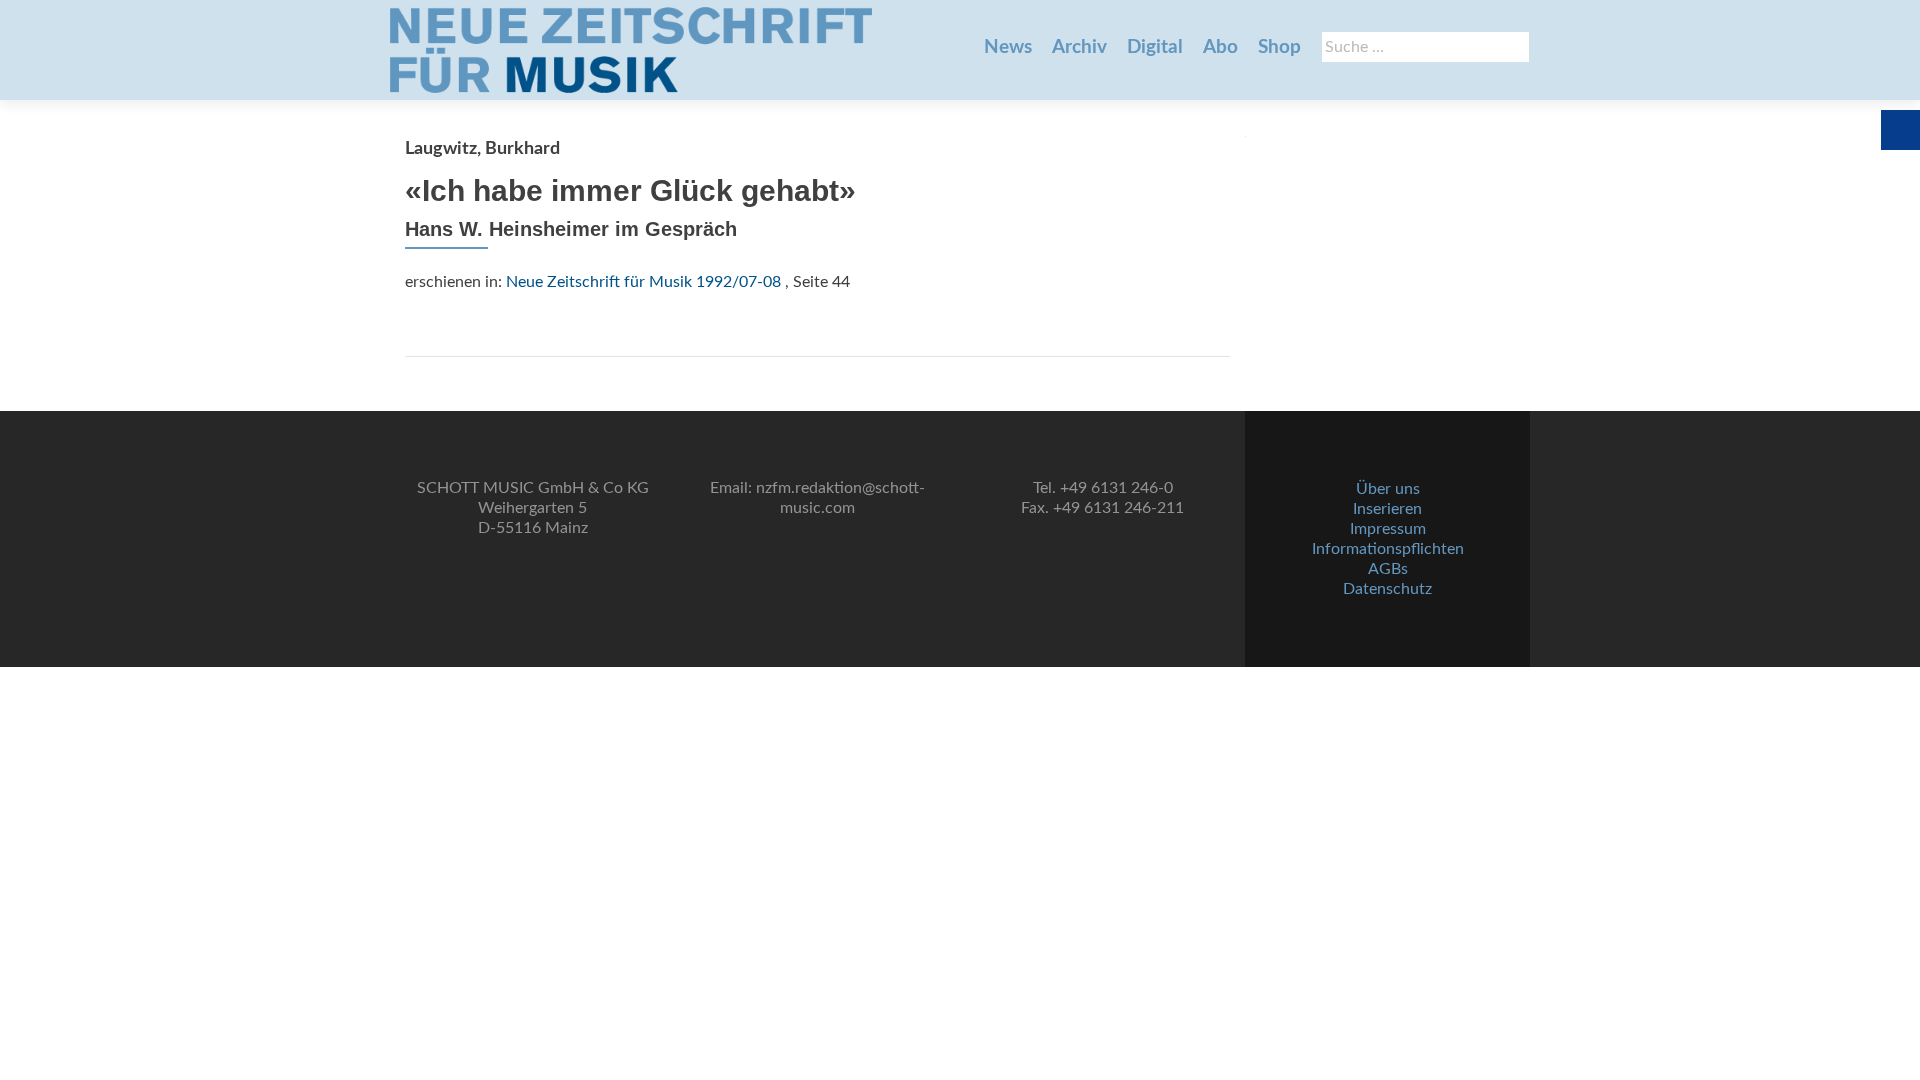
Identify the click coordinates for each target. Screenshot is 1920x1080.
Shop (1279, 47)
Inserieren (1387, 509)
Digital (1155, 47)
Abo (1220, 47)
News (1008, 47)
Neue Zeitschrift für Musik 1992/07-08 (643, 282)
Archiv (1079, 47)
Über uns (1388, 489)
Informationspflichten (1388, 549)
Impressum (1388, 529)
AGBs (1388, 569)
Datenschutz (1387, 589)
